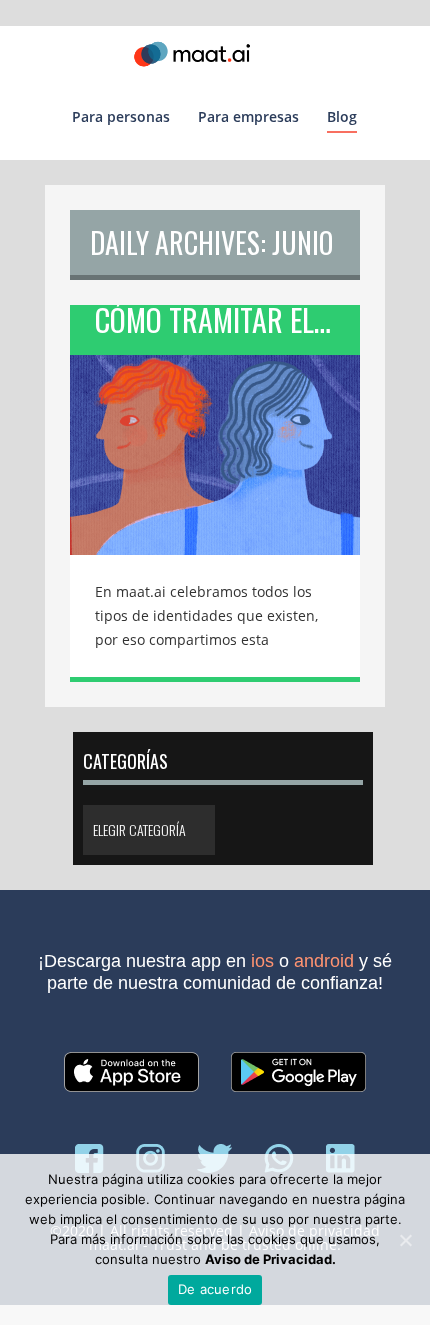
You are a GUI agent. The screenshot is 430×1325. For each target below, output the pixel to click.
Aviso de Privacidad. (270, 1259)
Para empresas (248, 116)
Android (324, 961)
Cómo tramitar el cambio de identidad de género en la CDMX (227, 323)
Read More (215, 441)
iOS (262, 961)
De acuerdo (215, 1289)
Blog (342, 116)
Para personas (121, 116)
